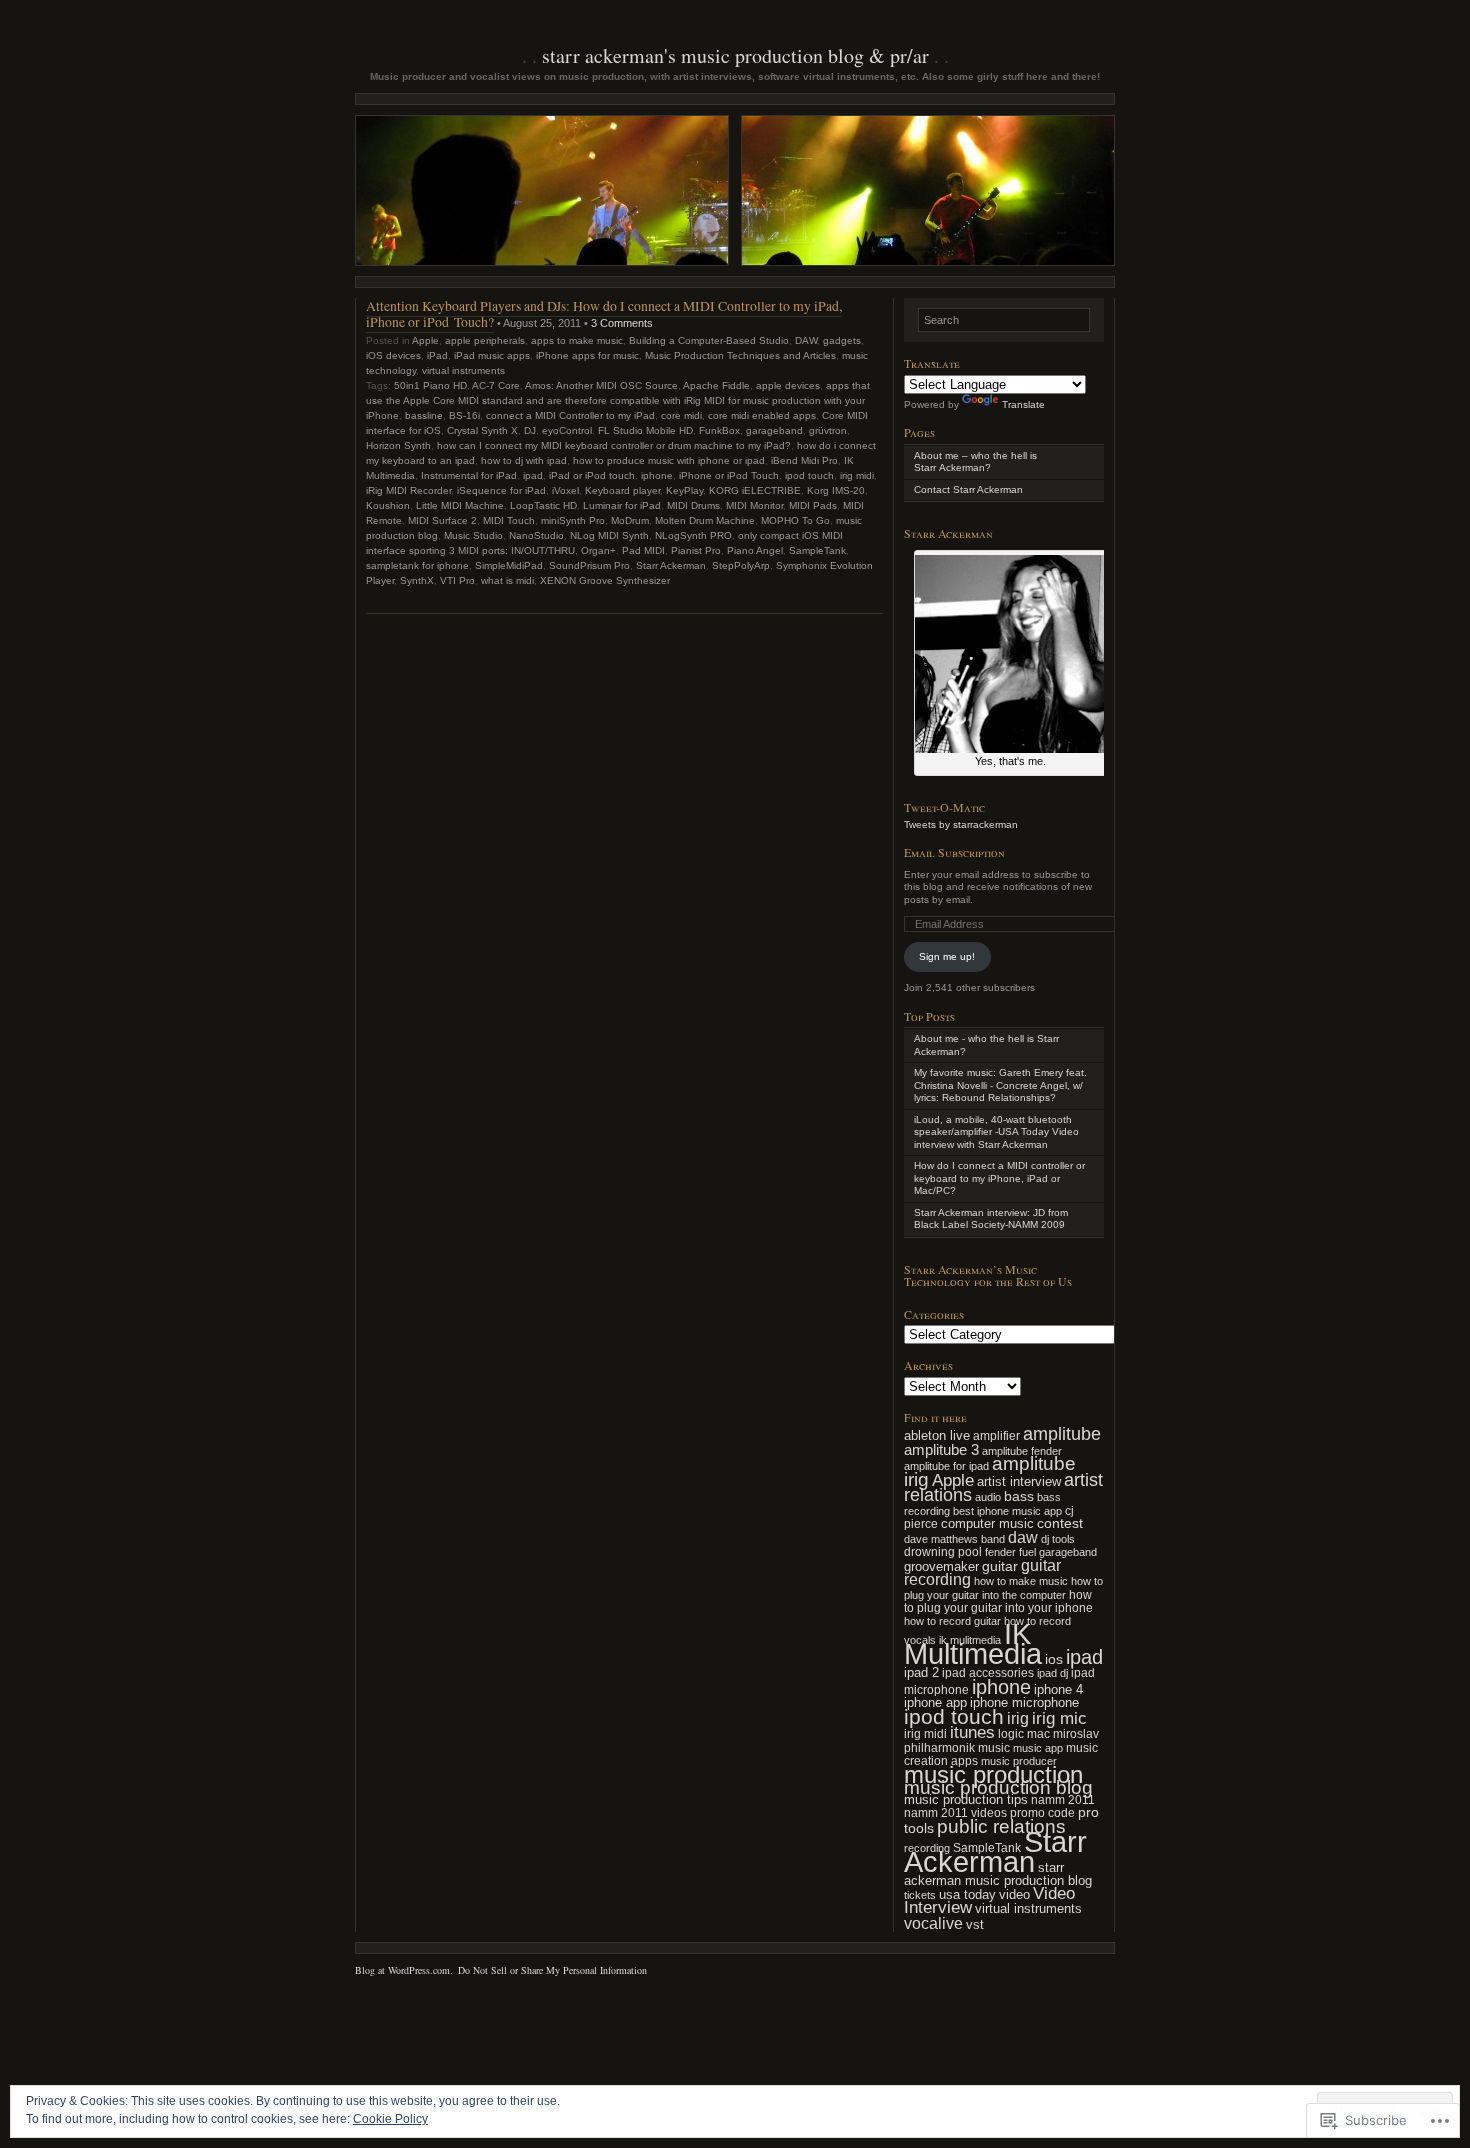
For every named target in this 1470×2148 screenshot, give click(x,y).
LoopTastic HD (543, 505)
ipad (533, 475)
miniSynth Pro (573, 520)
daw (1023, 1537)
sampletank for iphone (417, 565)
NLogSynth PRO (693, 535)
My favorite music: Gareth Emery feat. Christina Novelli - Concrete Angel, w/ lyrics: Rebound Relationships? (1000, 1085)
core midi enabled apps (762, 415)
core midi (681, 415)
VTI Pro (457, 580)
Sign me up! (947, 956)
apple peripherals (485, 340)
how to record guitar (952, 1621)
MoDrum (630, 520)
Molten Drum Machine (705, 520)
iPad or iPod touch (592, 475)
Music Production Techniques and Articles (740, 355)
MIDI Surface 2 (442, 520)
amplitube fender (1022, 1451)
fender (1000, 1552)
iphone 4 (1058, 1689)
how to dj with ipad (524, 460)
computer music (987, 1523)
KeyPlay (684, 490)
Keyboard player (622, 490)
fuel (1027, 1552)
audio (988, 1497)
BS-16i (464, 415)
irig (1018, 1718)
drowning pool (943, 1552)
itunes (972, 1732)
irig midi (857, 475)
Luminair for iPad (622, 505)
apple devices (788, 385)
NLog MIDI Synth (609, 535)
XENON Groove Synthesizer (605, 580)
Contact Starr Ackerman (968, 489)
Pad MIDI (643, 550)
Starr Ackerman (671, 565)
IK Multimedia (973, 1644)
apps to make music (577, 340)
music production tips (966, 1799)
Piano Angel (755, 550)
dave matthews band (954, 1539)
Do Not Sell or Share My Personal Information (552, 1970)
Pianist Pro (696, 550)
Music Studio (473, 535)
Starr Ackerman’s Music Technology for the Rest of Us (988, 1275)
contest (1060, 1523)
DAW (806, 340)
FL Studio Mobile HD (645, 430)
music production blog (998, 1787)
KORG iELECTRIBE (755, 490)
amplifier (996, 1436)
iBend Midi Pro (804, 460)
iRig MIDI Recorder (408, 490)
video (1014, 1894)
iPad (437, 355)
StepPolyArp (741, 565)
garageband (774, 430)
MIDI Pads (813, 505)
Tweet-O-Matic (944, 807)
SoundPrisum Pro (589, 565)
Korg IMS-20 (836, 490)
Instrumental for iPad (469, 475)
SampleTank (817, 550)
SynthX (417, 580)
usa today (967, 1894)
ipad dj (1052, 1673)
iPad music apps (492, 355)
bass (1019, 1496)
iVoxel (565, 490)
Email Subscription (954, 852)
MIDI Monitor (754, 505)
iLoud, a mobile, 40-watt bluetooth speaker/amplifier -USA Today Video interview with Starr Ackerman (996, 1132)
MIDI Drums (693, 505)
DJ (530, 430)
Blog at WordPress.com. (404, 1970)
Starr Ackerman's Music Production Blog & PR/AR (735, 55)
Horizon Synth (398, 445)
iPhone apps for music (587, 355)
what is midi (507, 580)
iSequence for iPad (501, 490)
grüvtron (828, 430)
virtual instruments (463, 370)
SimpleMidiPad (509, 565)
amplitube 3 (941, 1449)
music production (993, 1774)
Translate (1023, 404)
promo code (1042, 1813)
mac (1038, 1734)
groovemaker (941, 1566)
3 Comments (622, 323)
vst (975, 1924)
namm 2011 (1063, 1800)
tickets (920, 1895)
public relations (1001, 1826)
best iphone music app (1007, 1511)
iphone (657, 475)
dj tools (1058, 1539)
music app (1038, 1748)
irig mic (1059, 1718)
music (994, 1748)
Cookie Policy (390, 2119)
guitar (1000, 1566)
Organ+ (598, 550)
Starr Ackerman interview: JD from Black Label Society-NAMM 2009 (991, 1219)
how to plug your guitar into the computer (1003, 1588)
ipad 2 (921, 1672)
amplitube (1062, 1434)
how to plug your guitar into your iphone (998, 1602)
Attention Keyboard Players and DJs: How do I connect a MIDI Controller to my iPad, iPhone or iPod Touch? (604, 313)
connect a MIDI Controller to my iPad (570, 415)
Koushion (388, 505)
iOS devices (393, 355)
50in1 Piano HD (430, 385)
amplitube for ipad (946, 1466)
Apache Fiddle (716, 385)
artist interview (1019, 1481)
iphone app (935, 1702)
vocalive (933, 1923)
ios (1054, 1659)
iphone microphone (1024, 1702)
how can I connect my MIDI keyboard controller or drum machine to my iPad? (614, 445)
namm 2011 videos (955, 1813)
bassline (424, 415)
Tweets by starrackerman (961, 824)
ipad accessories (988, 1673)
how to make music (1021, 1581)
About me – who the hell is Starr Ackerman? (975, 462)
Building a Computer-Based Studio (709, 340)
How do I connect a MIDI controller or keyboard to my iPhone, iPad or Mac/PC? (999, 1178)
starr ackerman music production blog (998, 1874)
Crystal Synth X (482, 430)
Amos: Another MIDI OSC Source (601, 385)
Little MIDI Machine (460, 505)
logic (1011, 1734)
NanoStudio (536, 535)
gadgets (842, 340)
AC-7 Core (496, 385)
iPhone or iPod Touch (729, 475)
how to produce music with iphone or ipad (669, 460)
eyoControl (567, 430)
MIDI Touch (509, 520)
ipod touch (809, 475)
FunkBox (719, 430)
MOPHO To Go (795, 520)
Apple (425, 340)
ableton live (937, 1435)
